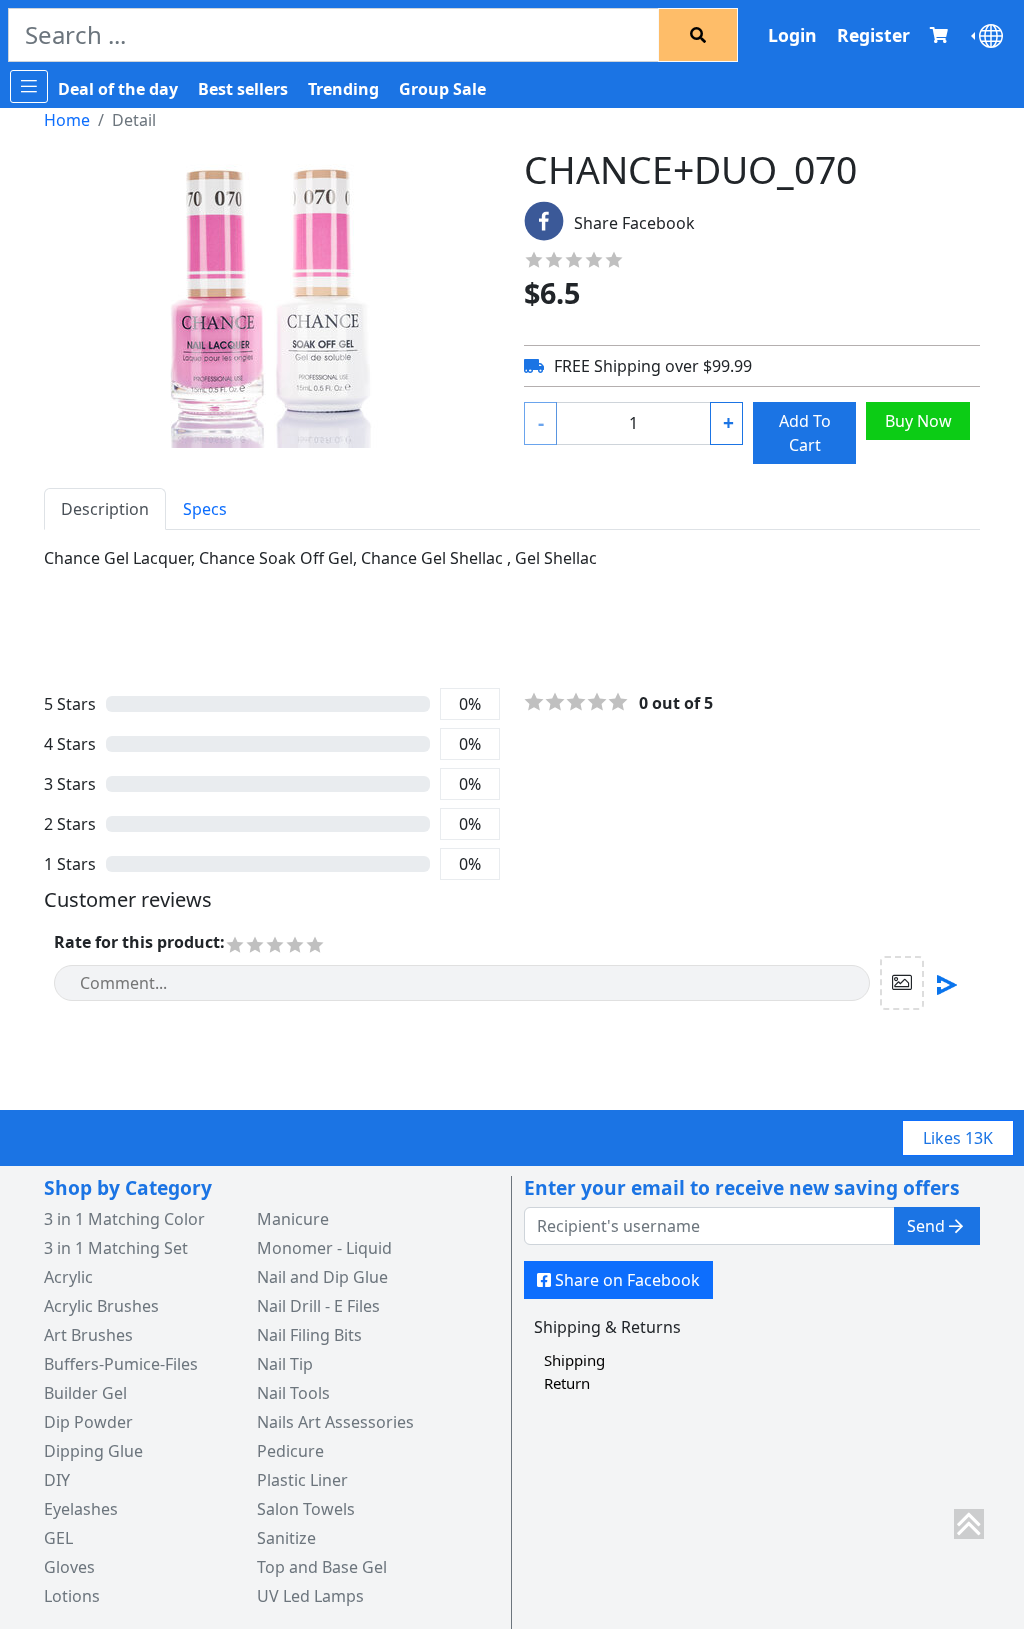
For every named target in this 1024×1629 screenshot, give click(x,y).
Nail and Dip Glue (322, 1277)
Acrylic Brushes (101, 1306)
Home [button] (67, 120)
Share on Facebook (627, 1280)
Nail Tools (293, 1393)
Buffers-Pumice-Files (121, 1364)
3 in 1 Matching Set (116, 1248)
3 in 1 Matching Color (124, 1219)
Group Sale (442, 89)
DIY (57, 1480)
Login (792, 35)
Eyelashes (81, 1509)
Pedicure (290, 1451)
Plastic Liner (302, 1480)
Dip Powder (88, 1422)
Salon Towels (306, 1509)
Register (873, 35)
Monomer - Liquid (324, 1248)
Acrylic (68, 1277)
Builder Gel (85, 1393)
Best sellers (243, 89)
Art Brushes (88, 1335)
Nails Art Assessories (335, 1422)
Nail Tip (285, 1364)
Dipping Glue (93, 1451)
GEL (58, 1538)
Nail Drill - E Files (318, 1306)
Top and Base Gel (322, 1567)
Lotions (72, 1596)
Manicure (293, 1219)
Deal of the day (118, 89)
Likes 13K (958, 1138)
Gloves (69, 1567)
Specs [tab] (205, 509)
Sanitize (286, 1538)
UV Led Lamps (310, 1596)
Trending (343, 89)
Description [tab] (105, 509)
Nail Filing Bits (309, 1335)
